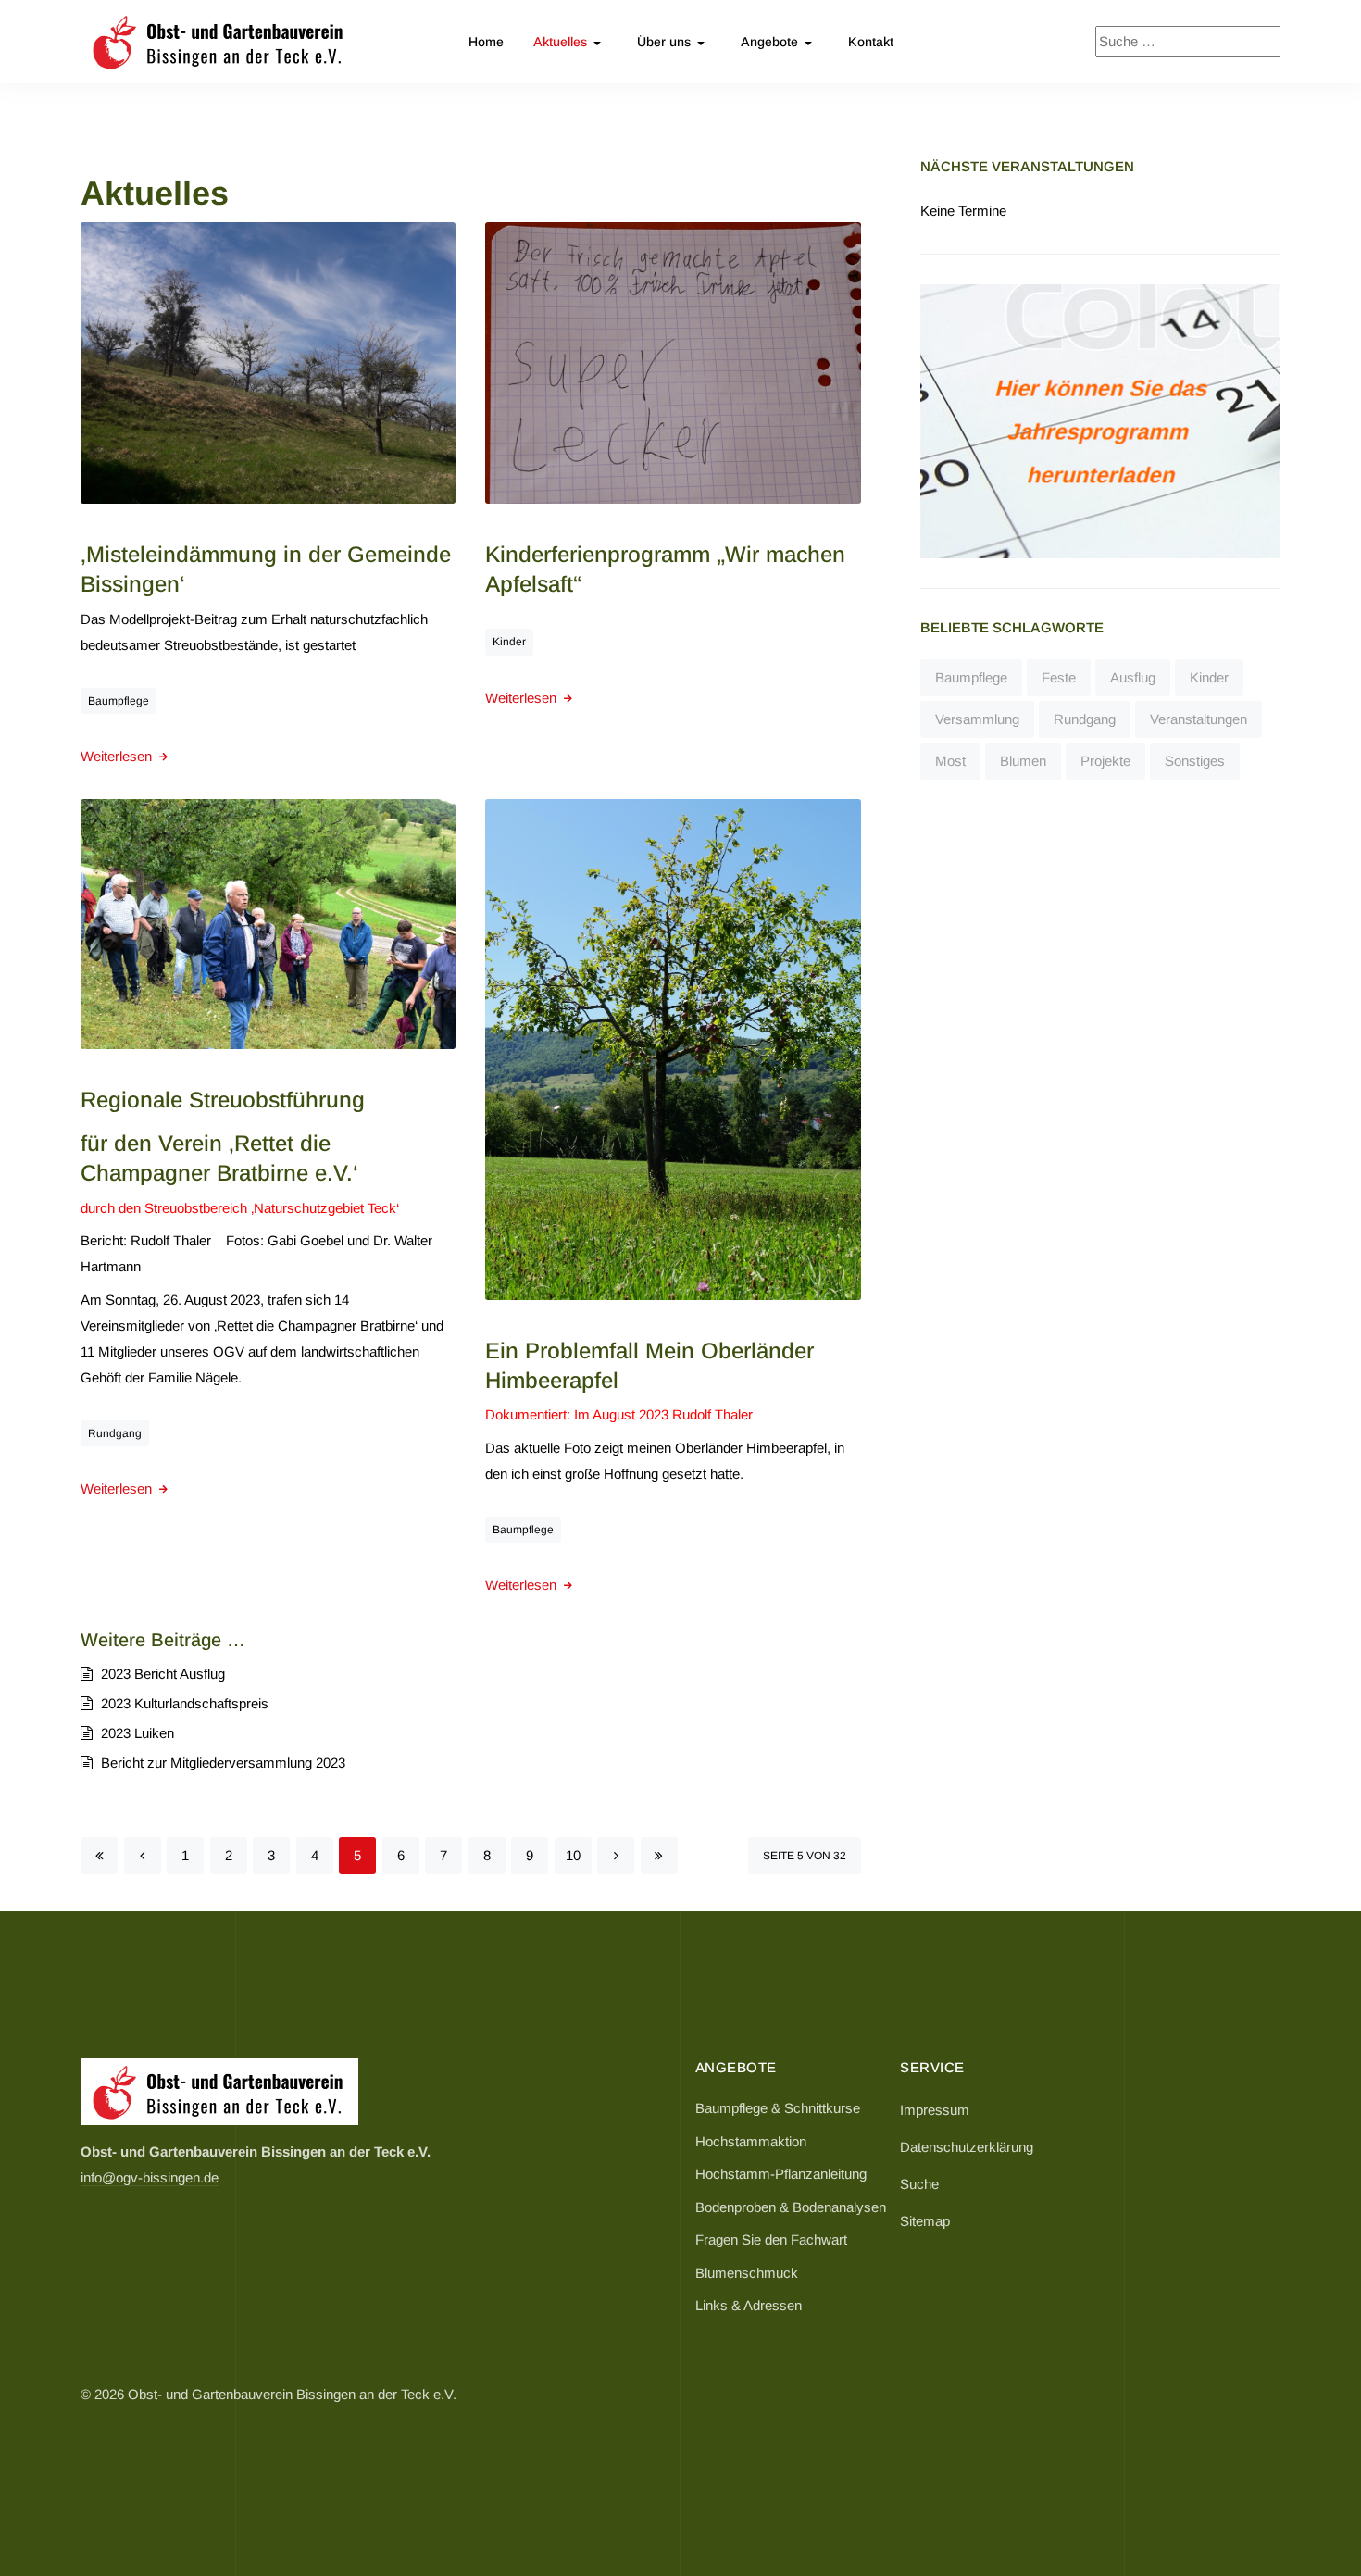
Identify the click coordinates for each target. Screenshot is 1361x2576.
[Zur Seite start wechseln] (99, 1856)
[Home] (219, 2091)
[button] (570, 42)
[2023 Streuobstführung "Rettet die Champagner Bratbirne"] (268, 923)
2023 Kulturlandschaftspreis (183, 1703)
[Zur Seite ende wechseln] (659, 1856)
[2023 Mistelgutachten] (268, 362)
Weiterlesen (118, 756)
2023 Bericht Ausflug (161, 1674)
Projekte (1105, 761)
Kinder (509, 642)
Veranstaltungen (1199, 719)
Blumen (1023, 761)
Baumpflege (119, 701)
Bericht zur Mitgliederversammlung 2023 (221, 1763)
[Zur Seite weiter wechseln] (616, 1856)
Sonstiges (1195, 761)
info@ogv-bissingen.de (150, 2177)
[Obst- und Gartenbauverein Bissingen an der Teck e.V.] (219, 42)
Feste (1059, 677)
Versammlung (977, 719)
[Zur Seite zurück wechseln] (143, 1856)
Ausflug (1133, 677)
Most (950, 761)
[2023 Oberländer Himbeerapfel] (673, 1048)
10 (573, 1855)
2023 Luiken (136, 1733)
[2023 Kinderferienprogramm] (673, 362)
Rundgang (115, 1433)
